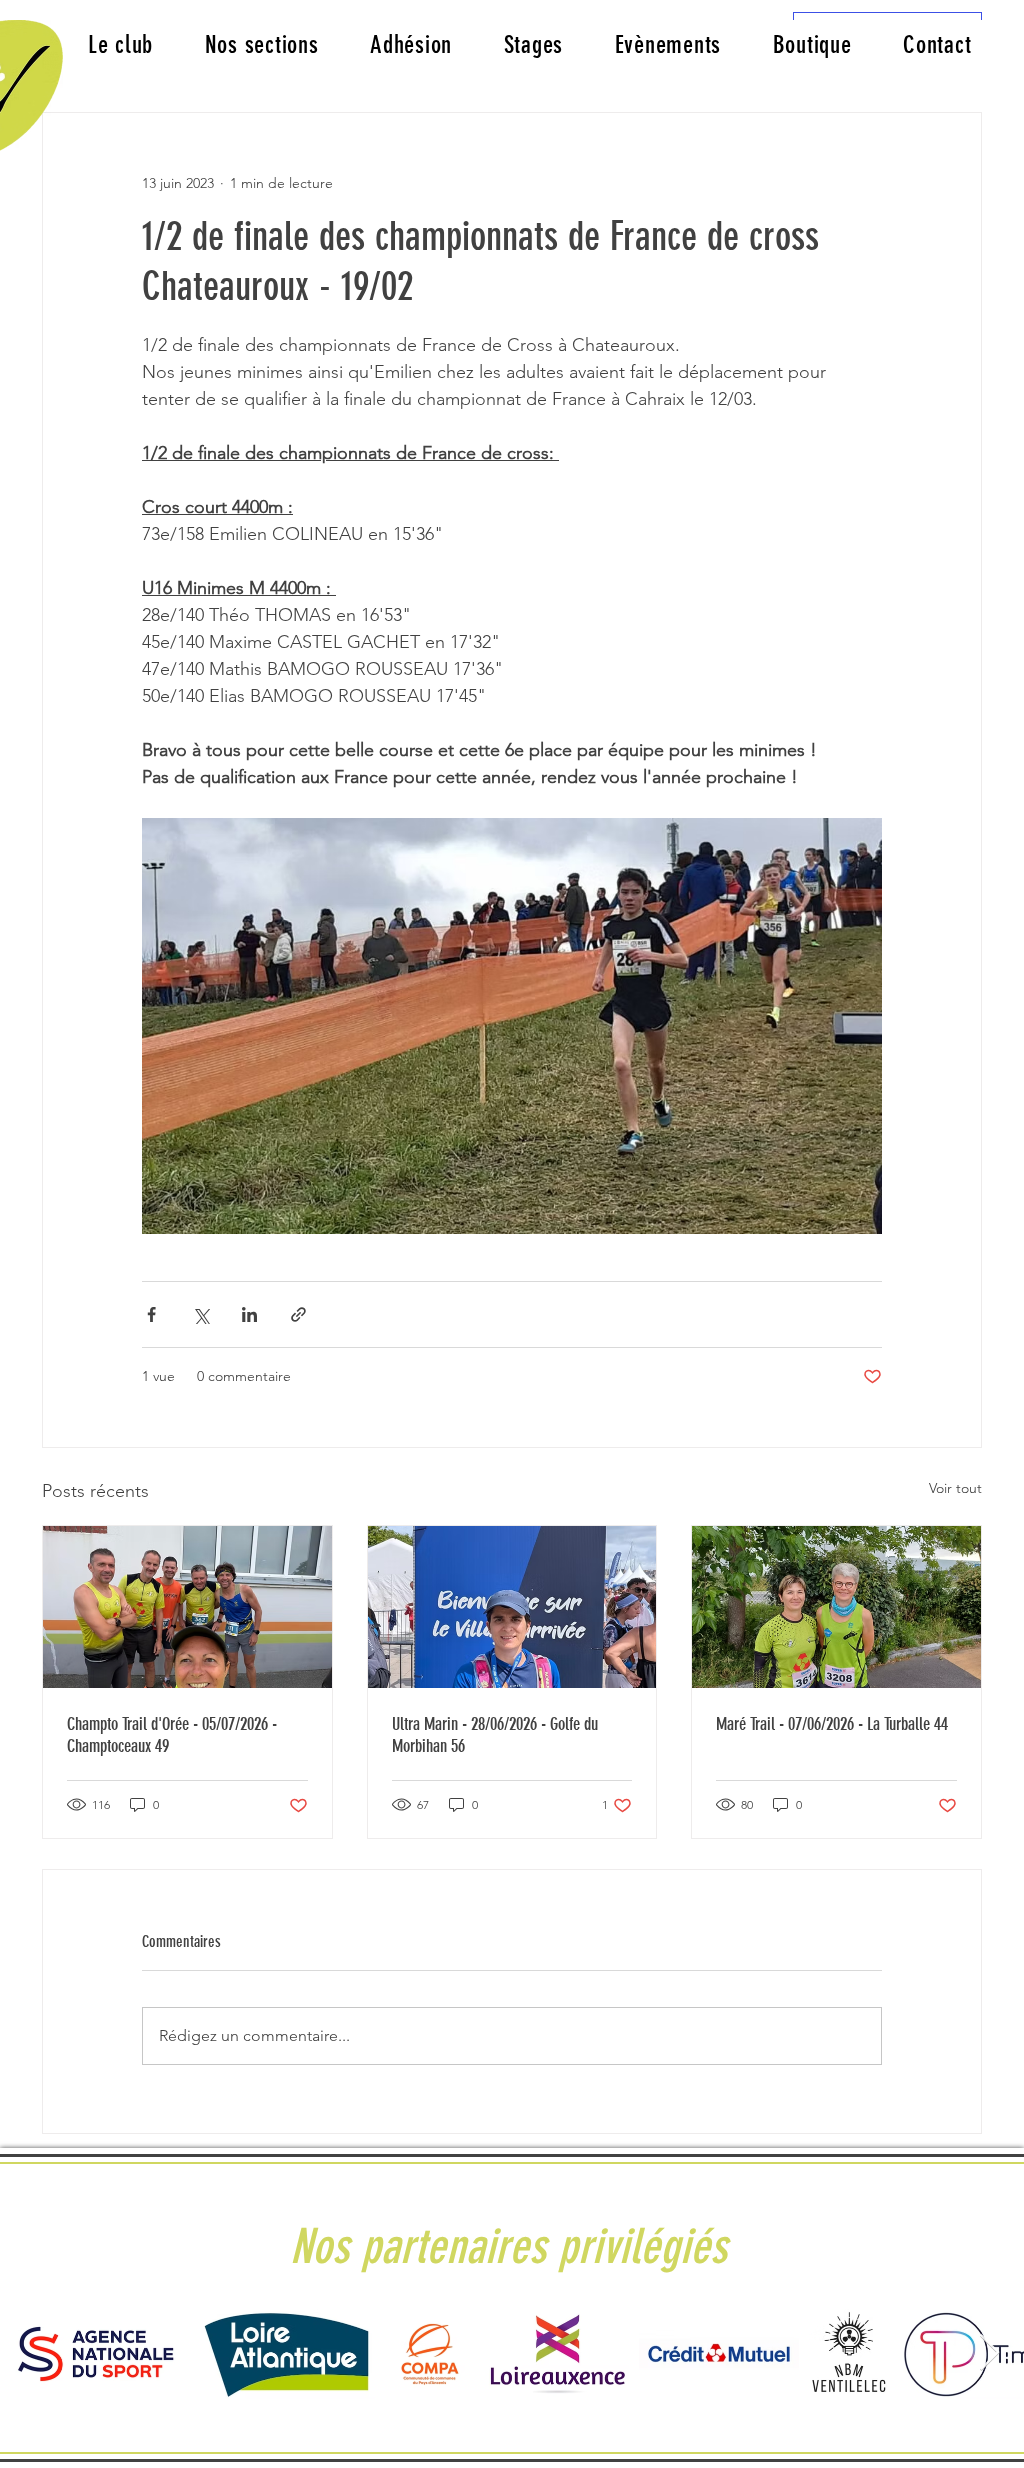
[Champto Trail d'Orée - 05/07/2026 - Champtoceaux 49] (187, 1607)
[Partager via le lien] (298, 1314)
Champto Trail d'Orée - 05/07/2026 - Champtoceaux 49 (172, 1735)
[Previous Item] (34, 2353)
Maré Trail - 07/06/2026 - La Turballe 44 (832, 1724)
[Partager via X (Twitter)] (200, 1314)
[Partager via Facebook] (151, 1314)
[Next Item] (989, 2353)
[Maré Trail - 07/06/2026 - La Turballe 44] (836, 1607)
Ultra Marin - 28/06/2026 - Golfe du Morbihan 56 (495, 1735)
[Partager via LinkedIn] (249, 1314)
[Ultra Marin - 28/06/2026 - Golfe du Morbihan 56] (512, 1607)
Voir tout (955, 1488)
